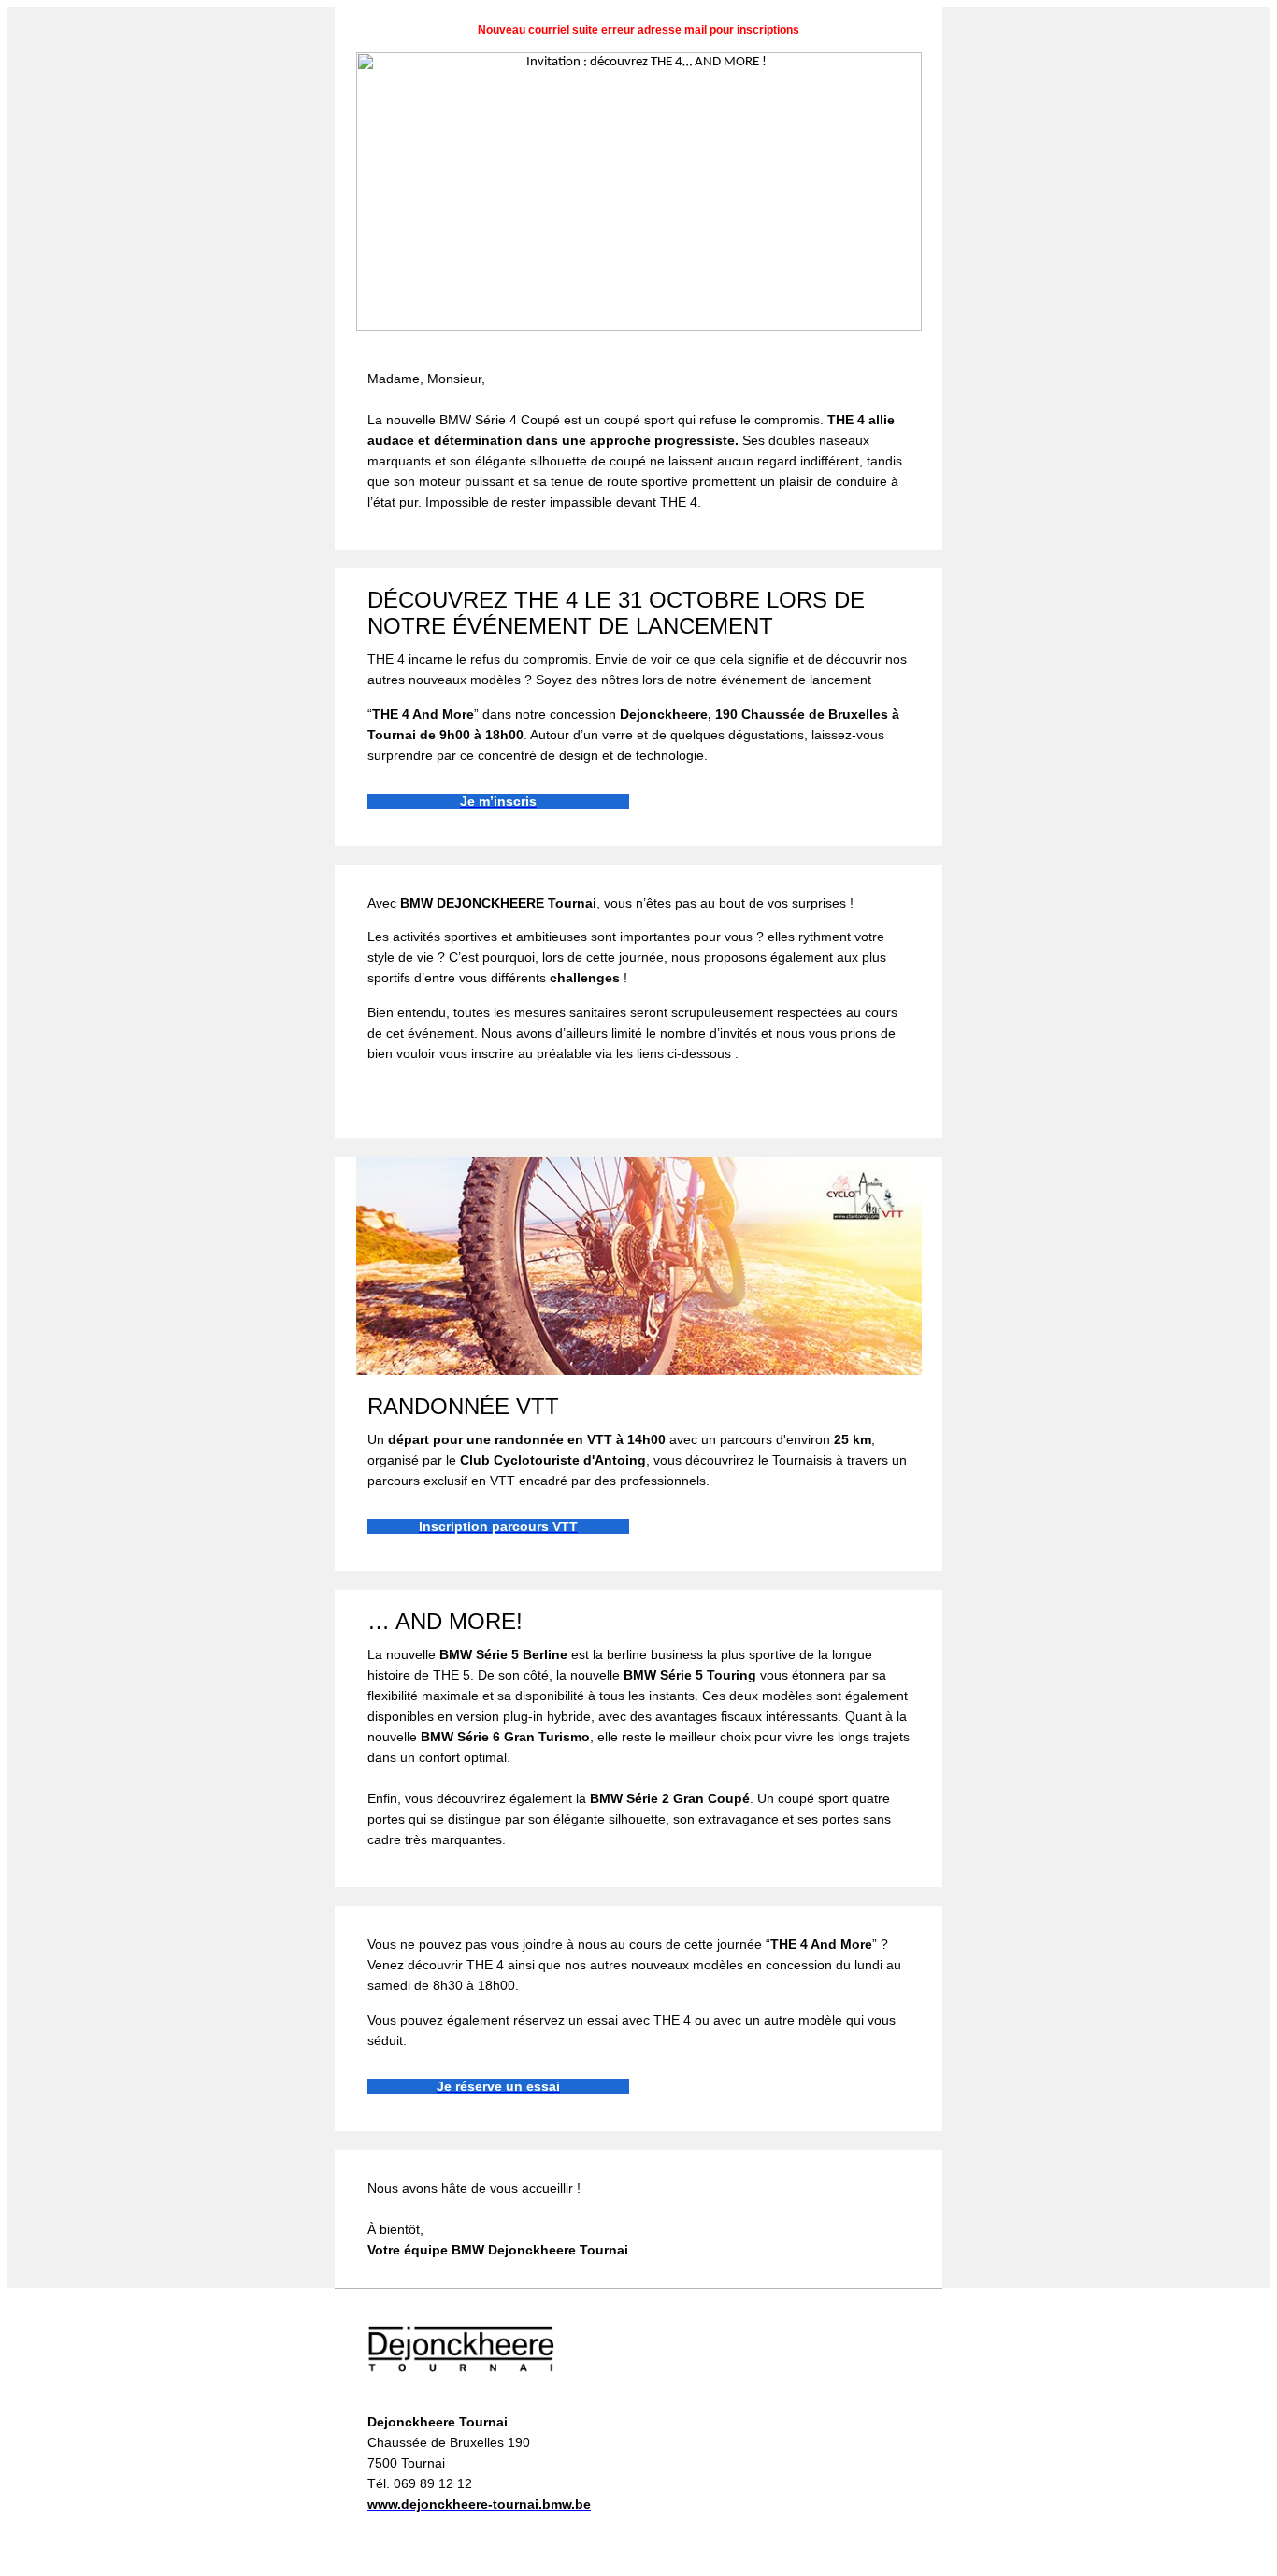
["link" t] (639, 1372)
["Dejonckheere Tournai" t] (461, 2380)
